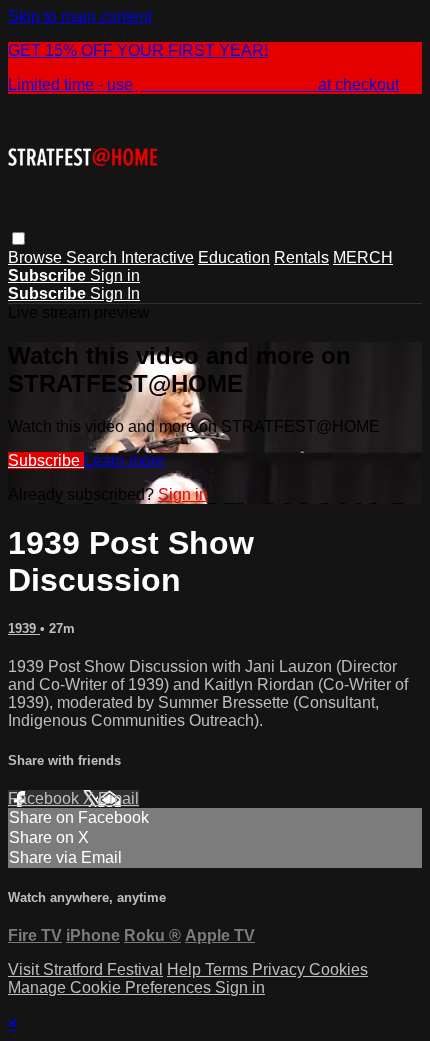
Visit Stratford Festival (85, 969)
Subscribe (46, 460)
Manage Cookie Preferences (111, 987)
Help (186, 969)
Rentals (301, 257)
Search (93, 257)
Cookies (338, 969)
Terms (228, 969)
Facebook (45, 798)
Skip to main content (80, 16)
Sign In (115, 293)
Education (234, 257)
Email (118, 798)
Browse (37, 257)
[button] (18, 238)
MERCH (363, 257)
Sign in (115, 275)
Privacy (280, 969)
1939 (24, 628)
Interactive (157, 257)
